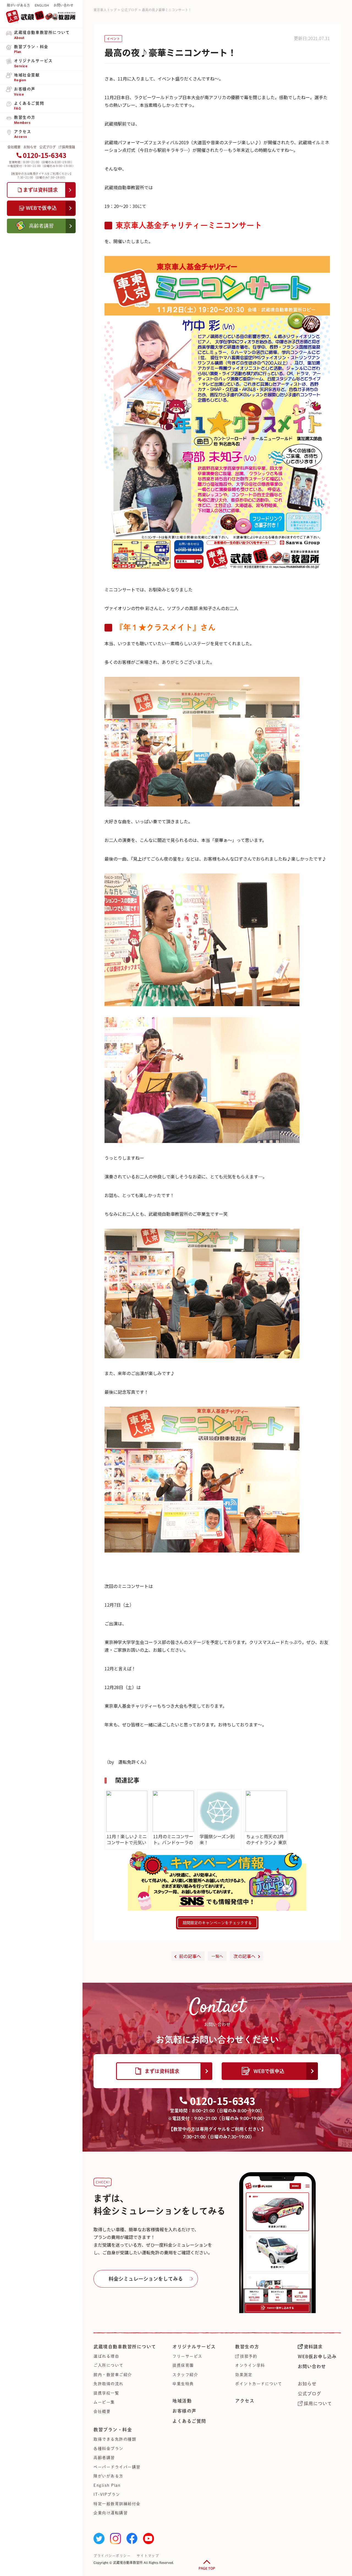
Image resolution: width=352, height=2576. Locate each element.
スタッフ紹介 (185, 2375)
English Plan (107, 2485)
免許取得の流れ (108, 2384)
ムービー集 (104, 2402)
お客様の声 (185, 2411)
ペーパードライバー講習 (117, 2467)
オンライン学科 (250, 2365)
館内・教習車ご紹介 (113, 2375)
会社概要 (14, 147)
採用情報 (68, 147)
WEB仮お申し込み (317, 2357)
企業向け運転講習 (111, 2513)
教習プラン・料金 (113, 2430)
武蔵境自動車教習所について (125, 2347)
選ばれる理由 (106, 2356)
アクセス (245, 2401)
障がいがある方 (18, 5)
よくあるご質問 (189, 2421)
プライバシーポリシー (112, 2556)
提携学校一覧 (106, 2393)
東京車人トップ (105, 10)
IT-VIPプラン (107, 2494)
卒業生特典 (183, 2384)
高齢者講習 (104, 2458)
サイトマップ (148, 2556)
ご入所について (108, 2365)
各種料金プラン (108, 2449)
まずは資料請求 (162, 2071)
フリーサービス (187, 2356)
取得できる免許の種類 (115, 2439)
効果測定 (244, 2375)
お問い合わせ (64, 5)
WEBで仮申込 (269, 2071)
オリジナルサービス (194, 2347)
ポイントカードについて (259, 2384)
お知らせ (30, 147)
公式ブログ (48, 147)
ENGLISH (42, 5)
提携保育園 (183, 2365)
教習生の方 (247, 2347)
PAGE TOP (207, 2568)
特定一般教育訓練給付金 (117, 2504)
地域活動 (182, 2401)
